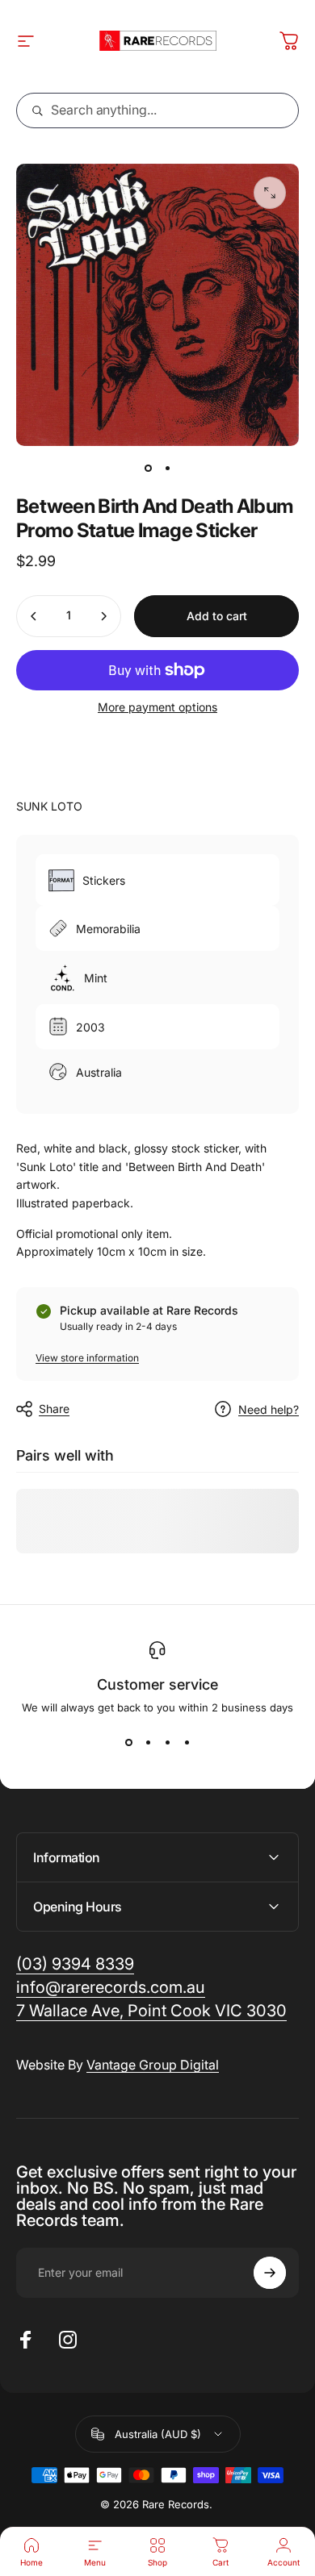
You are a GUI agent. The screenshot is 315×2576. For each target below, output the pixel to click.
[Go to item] (148, 469)
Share (54, 1409)
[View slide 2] (148, 1743)
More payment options (157, 707)
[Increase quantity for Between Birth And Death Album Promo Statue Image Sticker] (103, 616)
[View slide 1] (128, 1743)
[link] (151, 2011)
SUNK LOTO (49, 806)
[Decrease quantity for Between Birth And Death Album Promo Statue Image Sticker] (34, 616)
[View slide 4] (187, 1743)
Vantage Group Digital (153, 2065)
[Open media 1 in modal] (270, 193)
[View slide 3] (167, 1743)
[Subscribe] (270, 2273)
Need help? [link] (269, 1409)
